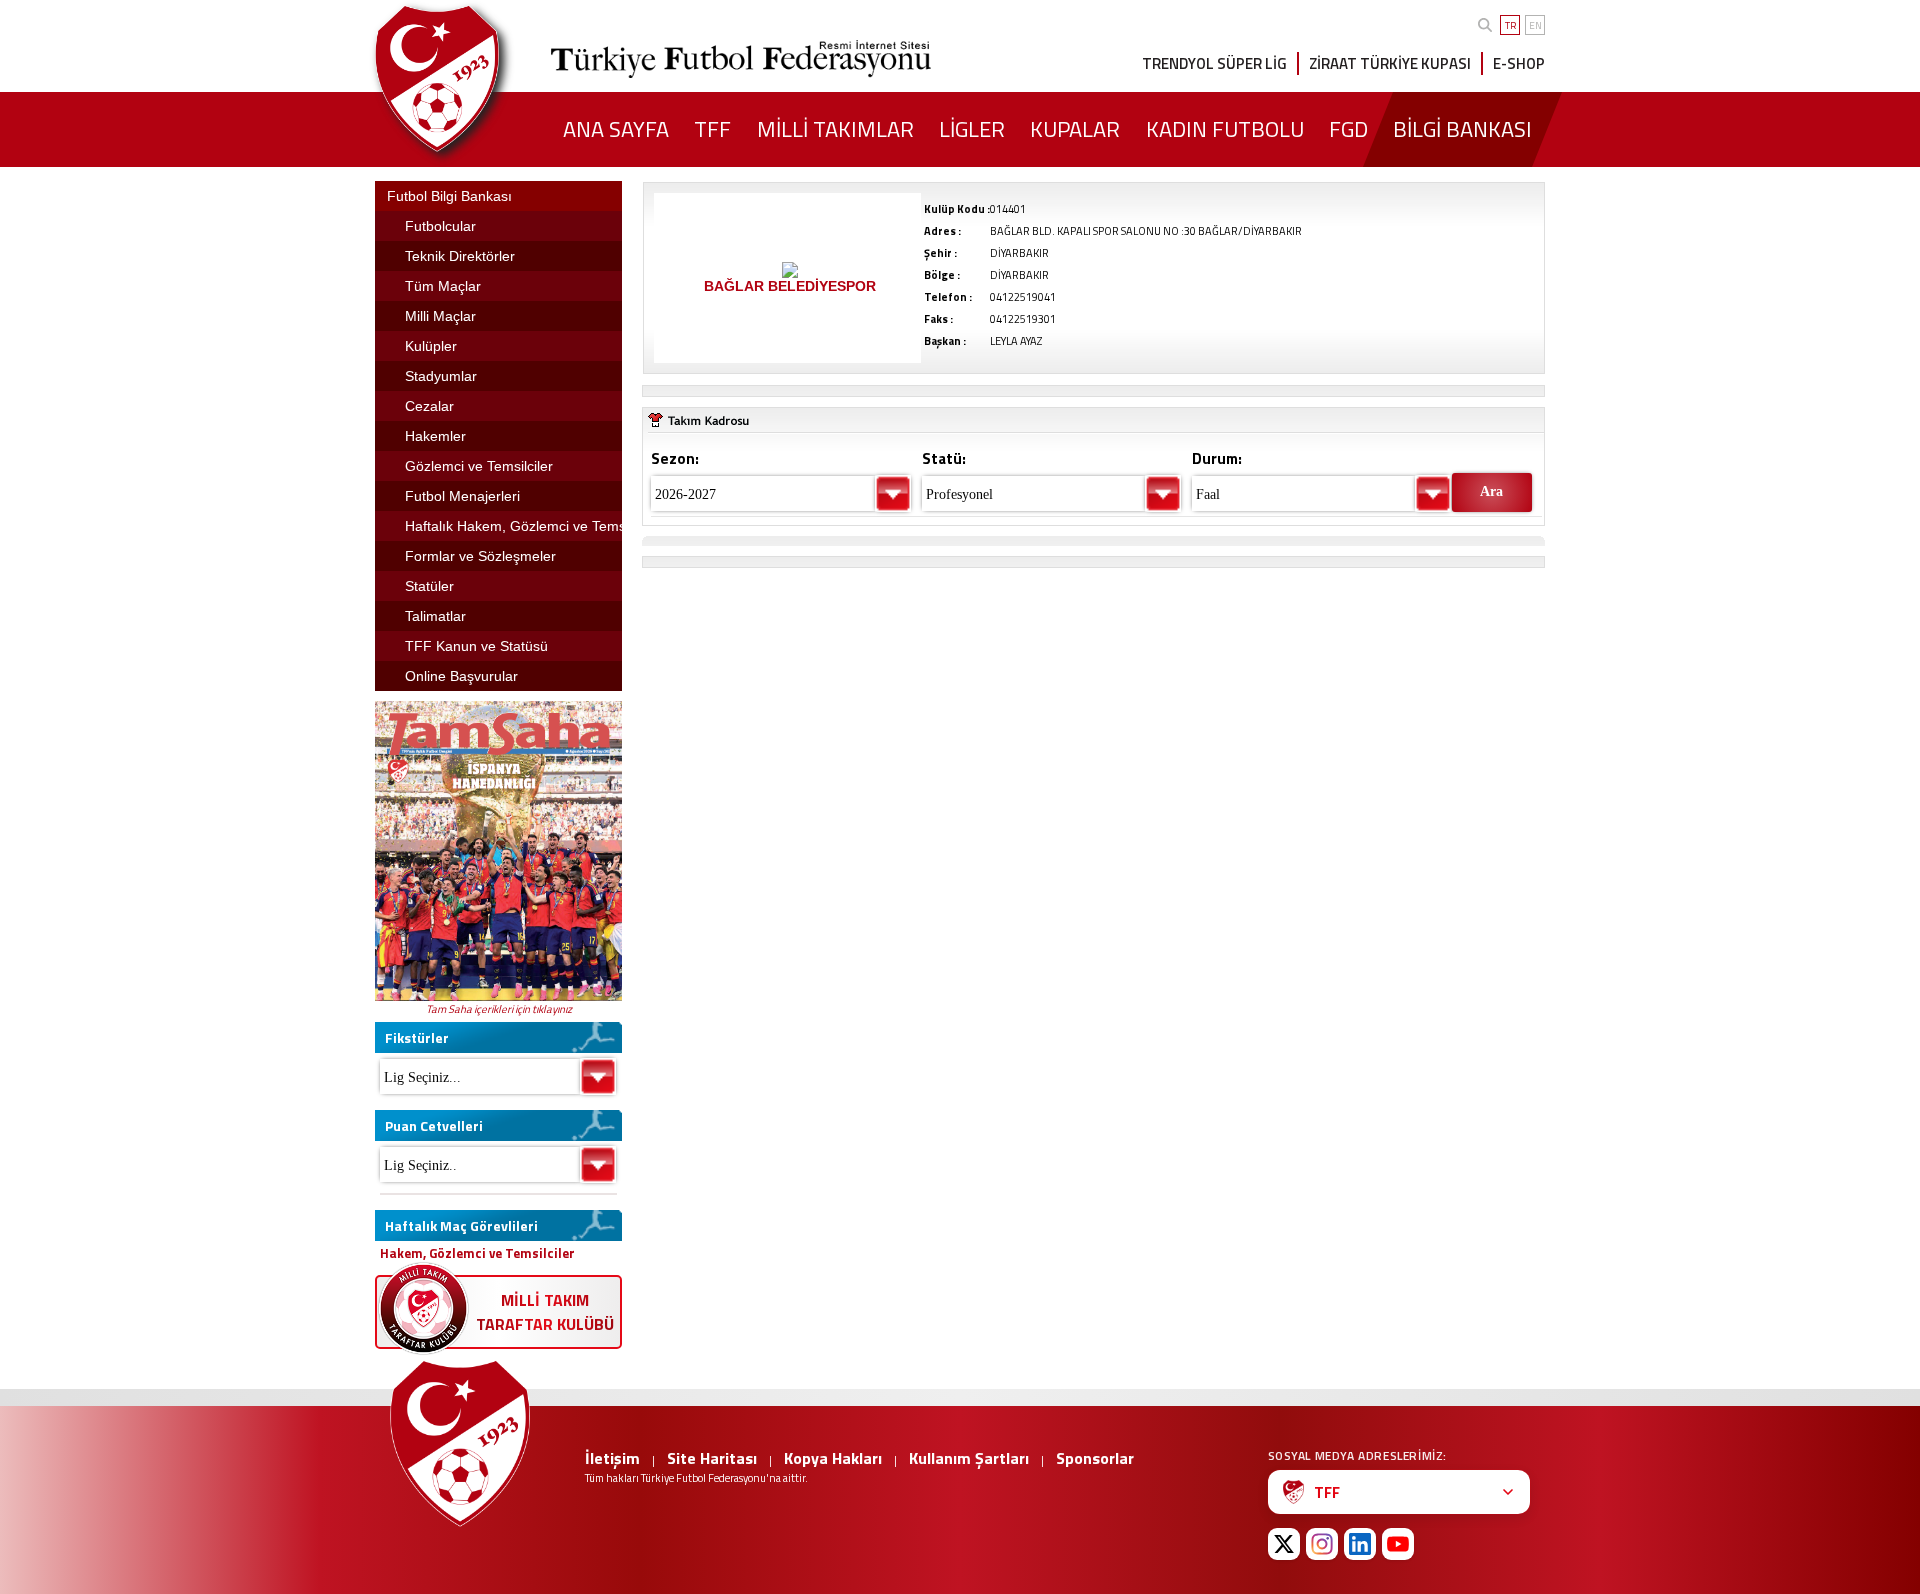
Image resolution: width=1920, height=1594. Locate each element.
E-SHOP (1519, 63)
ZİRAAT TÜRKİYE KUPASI (1390, 63)
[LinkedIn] (1360, 1544)
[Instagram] (1322, 1544)
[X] (1284, 1544)
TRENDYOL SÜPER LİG (1214, 63)
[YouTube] (1398, 1544)
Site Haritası (712, 1458)
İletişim (612, 1458)
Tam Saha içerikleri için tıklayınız (499, 1009)
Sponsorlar (1095, 1458)
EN (1535, 25)
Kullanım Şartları (969, 1458)
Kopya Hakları (833, 1458)
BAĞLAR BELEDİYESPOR (790, 286)
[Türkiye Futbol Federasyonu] (470, 78)
